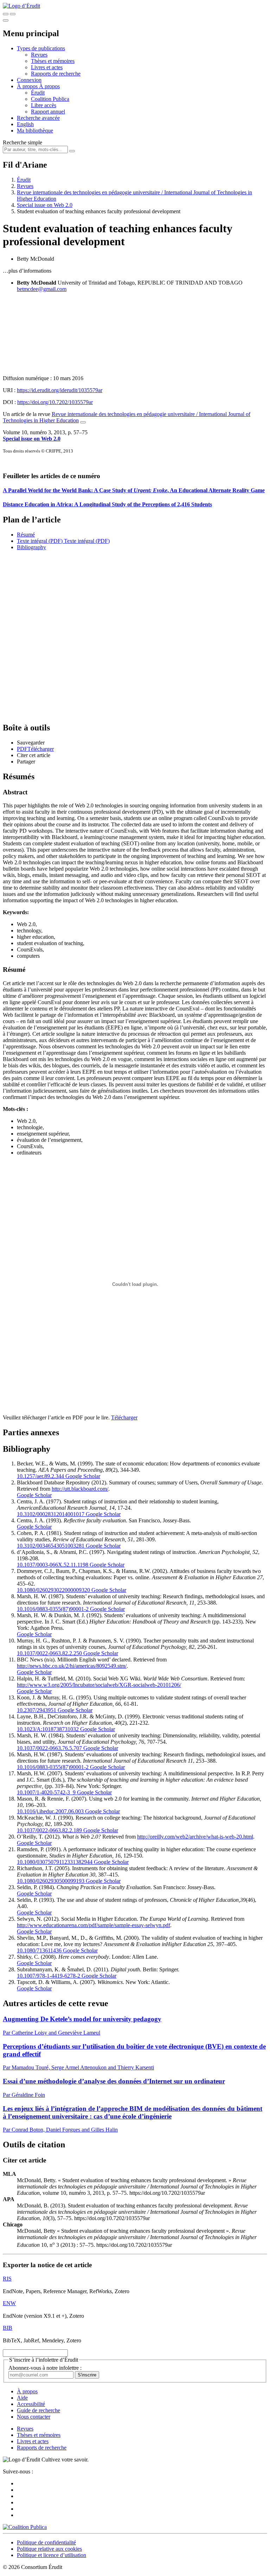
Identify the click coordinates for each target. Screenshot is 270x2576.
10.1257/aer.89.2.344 (40, 1476)
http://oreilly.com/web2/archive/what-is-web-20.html (195, 1837)
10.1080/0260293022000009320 (53, 1590)
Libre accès (44, 105)
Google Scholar (82, 1476)
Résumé (26, 535)
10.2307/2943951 (37, 1710)
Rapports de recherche (56, 74)
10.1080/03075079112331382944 (55, 1862)
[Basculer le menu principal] (6, 20)
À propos (49, 86)
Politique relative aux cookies (49, 2549)
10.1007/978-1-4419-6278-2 (49, 1976)
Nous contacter (34, 2417)
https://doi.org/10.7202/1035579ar (55, 402)
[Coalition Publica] (25, 2527)
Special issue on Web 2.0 (45, 205)
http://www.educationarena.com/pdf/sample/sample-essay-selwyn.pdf (94, 1925)
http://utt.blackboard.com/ (80, 1489)
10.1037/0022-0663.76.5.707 (49, 1748)
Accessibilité (31, 2404)
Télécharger (124, 1417)
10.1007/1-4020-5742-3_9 (46, 1792)
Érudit (38, 93)
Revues (39, 55)
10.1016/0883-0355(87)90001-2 (53, 1609)
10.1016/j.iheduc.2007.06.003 (50, 1811)
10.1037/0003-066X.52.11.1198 (53, 1565)
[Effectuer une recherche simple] (6, 14)
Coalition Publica (50, 99)
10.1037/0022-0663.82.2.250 (49, 1653)
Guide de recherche (38, 2410)
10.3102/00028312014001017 (51, 1514)
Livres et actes (47, 67)
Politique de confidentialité (46, 2542)
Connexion (29, 80)
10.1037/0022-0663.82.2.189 (49, 1830)
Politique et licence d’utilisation (52, 2555)
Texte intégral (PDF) (40, 541)
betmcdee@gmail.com (42, 289)
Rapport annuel (48, 112)
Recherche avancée (38, 118)
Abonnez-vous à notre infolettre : (45, 2368)
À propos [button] (28, 86)
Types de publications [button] (41, 48)
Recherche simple (22, 142)
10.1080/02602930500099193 (51, 1881)
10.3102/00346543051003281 (51, 1546)
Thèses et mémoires (53, 61)
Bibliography (31, 547)
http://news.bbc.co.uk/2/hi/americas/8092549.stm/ (72, 1666)
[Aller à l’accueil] (21, 6)
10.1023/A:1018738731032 (48, 1729)
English (25, 124)
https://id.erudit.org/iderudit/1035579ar (60, 390)
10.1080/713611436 (39, 1950)
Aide (22, 2398)
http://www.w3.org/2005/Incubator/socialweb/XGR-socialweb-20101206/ (99, 1685)
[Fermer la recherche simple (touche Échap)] (13, 14)
